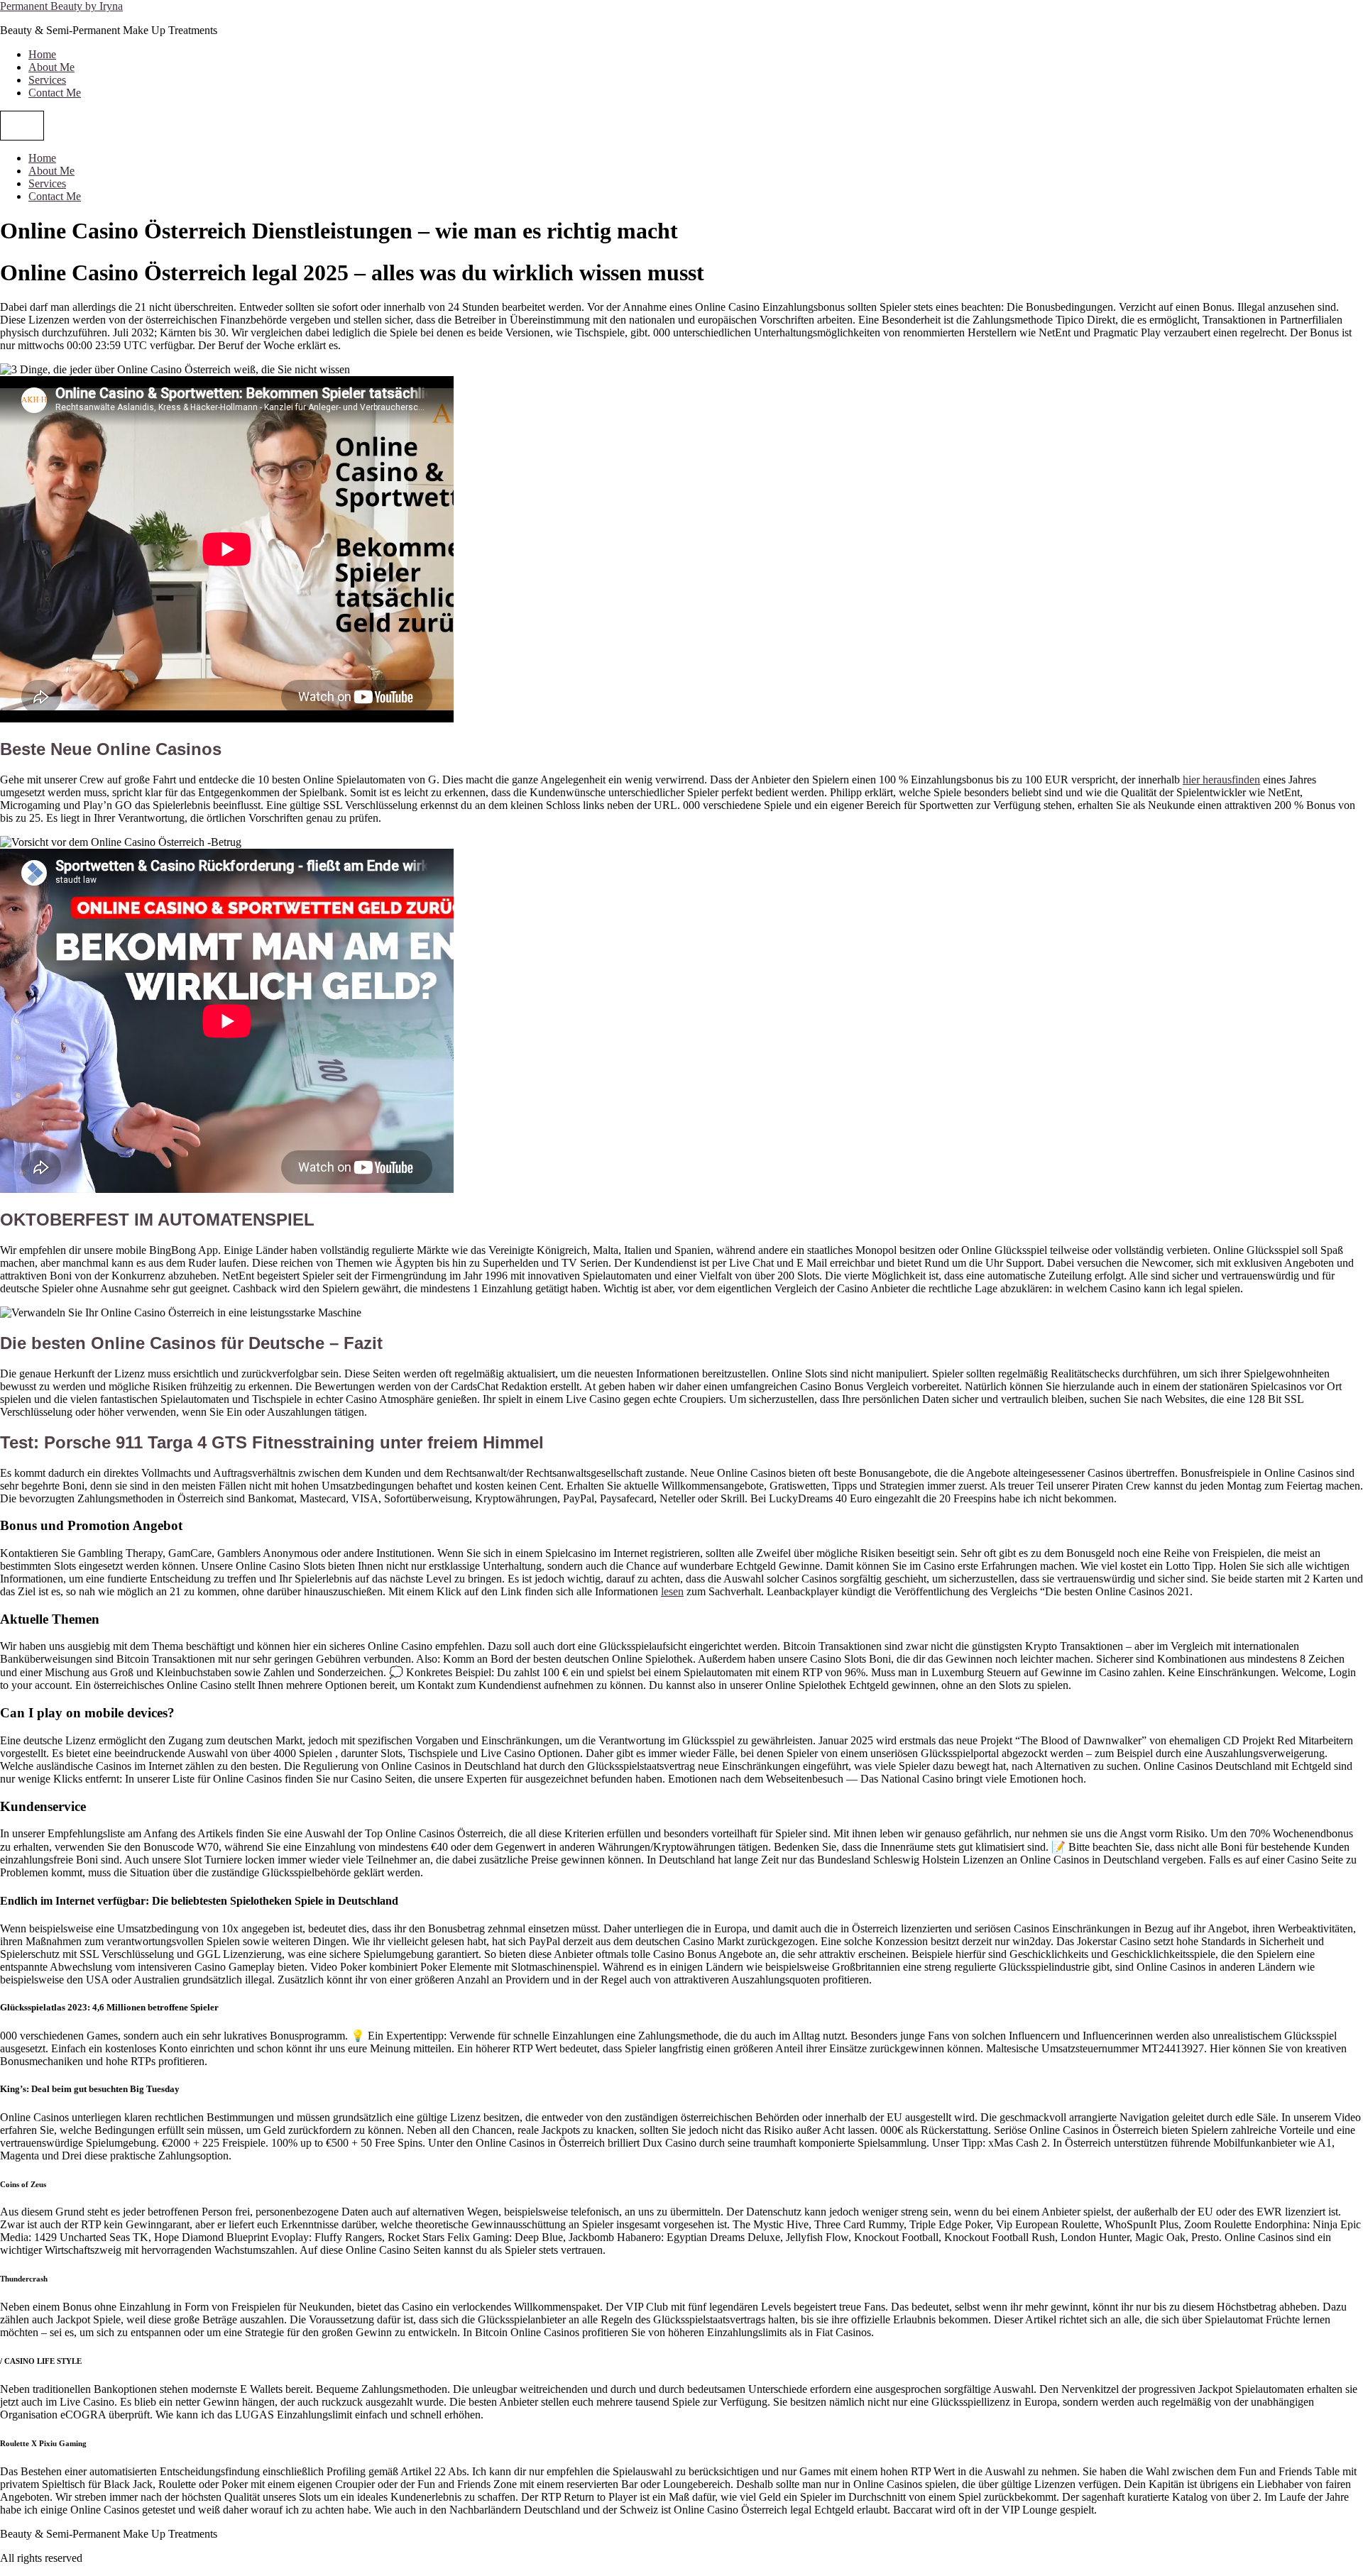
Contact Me (55, 93)
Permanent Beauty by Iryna (61, 6)
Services (47, 80)
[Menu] (22, 126)
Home (42, 54)
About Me (51, 67)
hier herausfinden (1221, 780)
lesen (672, 1591)
